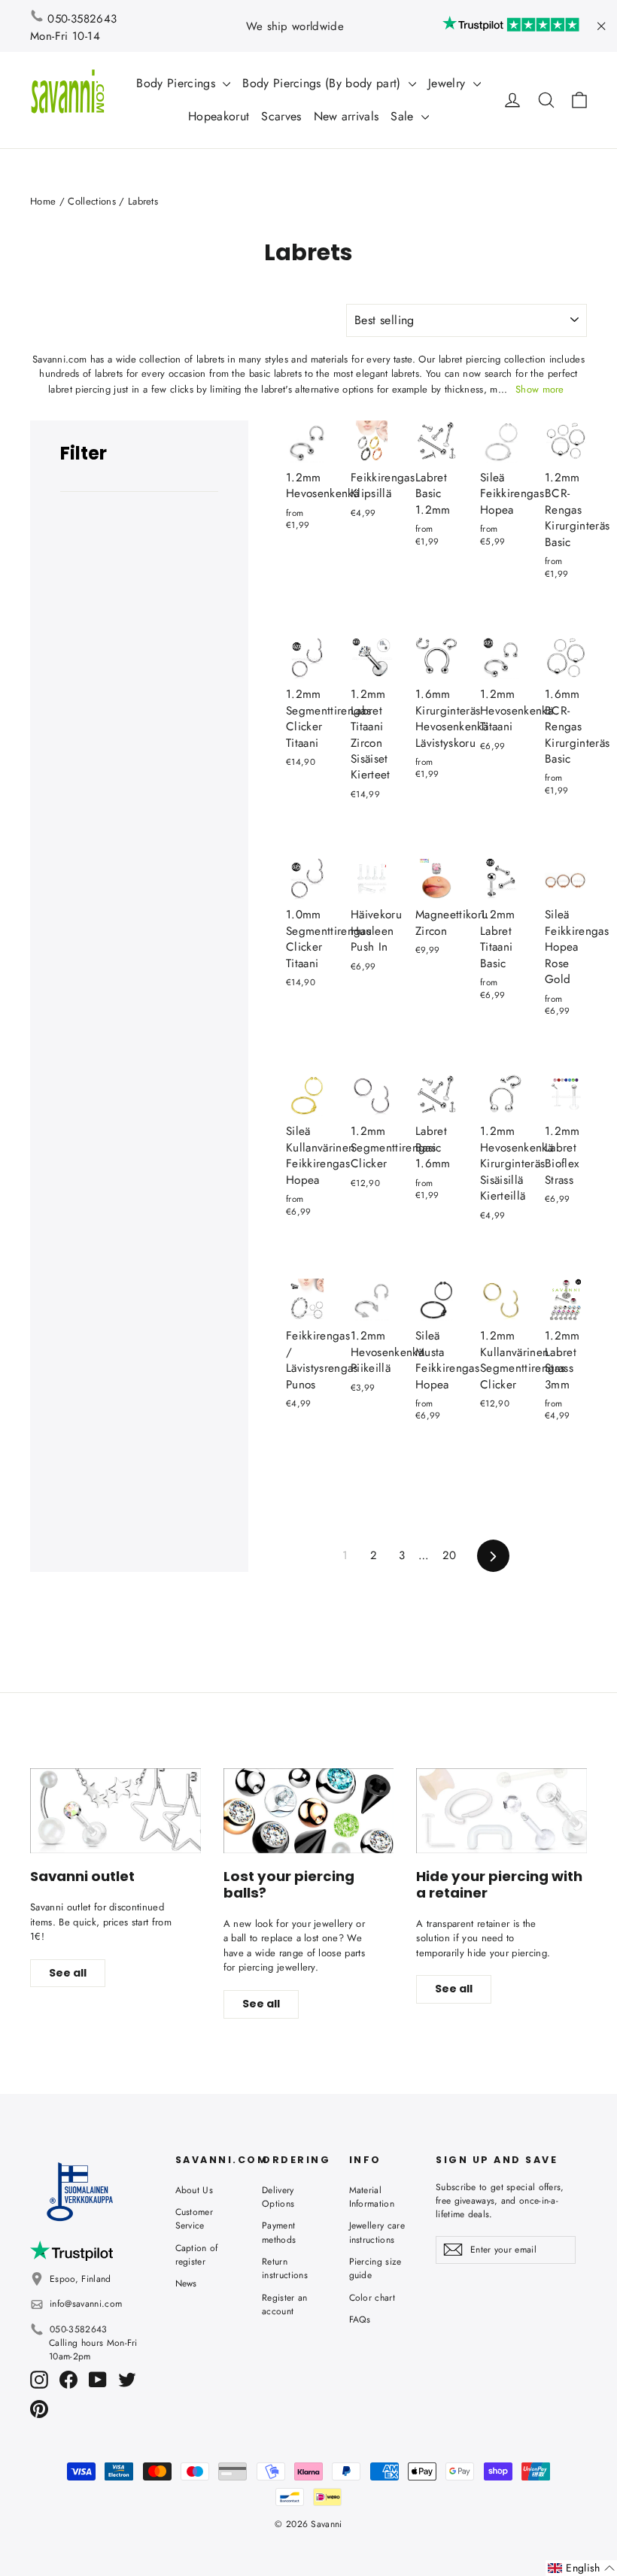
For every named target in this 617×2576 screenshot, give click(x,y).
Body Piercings (178, 83)
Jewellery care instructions (377, 2232)
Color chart (372, 2298)
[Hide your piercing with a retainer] (502, 1811)
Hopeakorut (219, 116)
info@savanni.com (86, 2304)
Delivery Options (278, 2197)
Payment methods (279, 2232)
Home (43, 201)
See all (68, 1973)
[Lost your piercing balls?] (309, 1811)
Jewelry (449, 83)
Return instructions (285, 2268)
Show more (540, 389)
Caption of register (197, 2255)
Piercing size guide (375, 2268)
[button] (581, 2568)
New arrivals (346, 116)
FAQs (360, 2320)
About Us (195, 2190)
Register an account (285, 2304)
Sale (404, 116)
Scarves (281, 116)
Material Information (372, 2197)
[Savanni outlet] (115, 1811)
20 (450, 1555)
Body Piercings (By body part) (324, 83)
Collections (92, 201)
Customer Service (195, 2219)
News (186, 2283)
